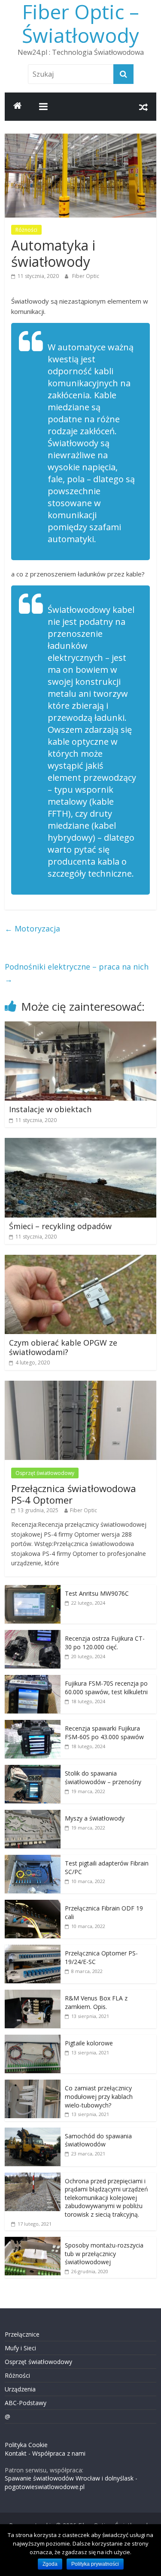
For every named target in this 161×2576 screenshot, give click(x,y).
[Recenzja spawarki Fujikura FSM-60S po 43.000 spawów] (33, 1724)
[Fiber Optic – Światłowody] (18, 107)
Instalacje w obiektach (50, 1109)
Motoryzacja (32, 928)
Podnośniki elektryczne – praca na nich (77, 973)
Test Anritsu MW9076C (97, 1593)
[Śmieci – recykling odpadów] (80, 1143)
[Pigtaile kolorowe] (33, 2039)
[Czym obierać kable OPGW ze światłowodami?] (80, 1260)
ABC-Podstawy (26, 2403)
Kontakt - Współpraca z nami (45, 2453)
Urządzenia (20, 2389)
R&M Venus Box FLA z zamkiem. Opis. (96, 2002)
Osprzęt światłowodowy (45, 1473)
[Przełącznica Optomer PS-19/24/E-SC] (33, 1949)
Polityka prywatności (95, 2564)
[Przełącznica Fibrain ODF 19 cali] (33, 1904)
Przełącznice (22, 2334)
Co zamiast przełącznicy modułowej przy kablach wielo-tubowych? (99, 2096)
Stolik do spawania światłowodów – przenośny (103, 1778)
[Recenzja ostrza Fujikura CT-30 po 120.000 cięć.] (33, 1634)
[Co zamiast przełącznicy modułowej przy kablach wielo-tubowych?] (33, 2084)
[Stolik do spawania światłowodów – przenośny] (33, 1769)
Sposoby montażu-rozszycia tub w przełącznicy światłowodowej (104, 2254)
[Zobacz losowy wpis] (143, 107)
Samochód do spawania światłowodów (98, 2140)
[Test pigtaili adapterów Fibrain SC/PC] (33, 1859)
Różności (26, 230)
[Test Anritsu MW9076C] (33, 1589)
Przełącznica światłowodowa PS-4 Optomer (74, 1494)
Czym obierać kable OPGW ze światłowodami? (63, 1347)
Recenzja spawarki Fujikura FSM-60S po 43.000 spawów (104, 1733)
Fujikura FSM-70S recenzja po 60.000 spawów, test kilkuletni (106, 1688)
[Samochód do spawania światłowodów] (33, 2132)
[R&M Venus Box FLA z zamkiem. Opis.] (33, 1994)
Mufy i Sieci (20, 2348)
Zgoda (50, 2564)
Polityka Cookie (26, 2445)
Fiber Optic (86, 276)
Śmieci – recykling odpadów (60, 1226)
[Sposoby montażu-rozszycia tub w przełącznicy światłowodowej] (33, 2241)
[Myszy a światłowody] (33, 1814)
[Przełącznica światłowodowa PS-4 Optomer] (80, 1385)
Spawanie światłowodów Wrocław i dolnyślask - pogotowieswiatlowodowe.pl (71, 2482)
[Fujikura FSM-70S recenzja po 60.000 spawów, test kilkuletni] (33, 1679)
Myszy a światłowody (95, 1818)
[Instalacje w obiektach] (80, 1027)
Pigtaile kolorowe (89, 2043)
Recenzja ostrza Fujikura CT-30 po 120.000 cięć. (105, 1643)
